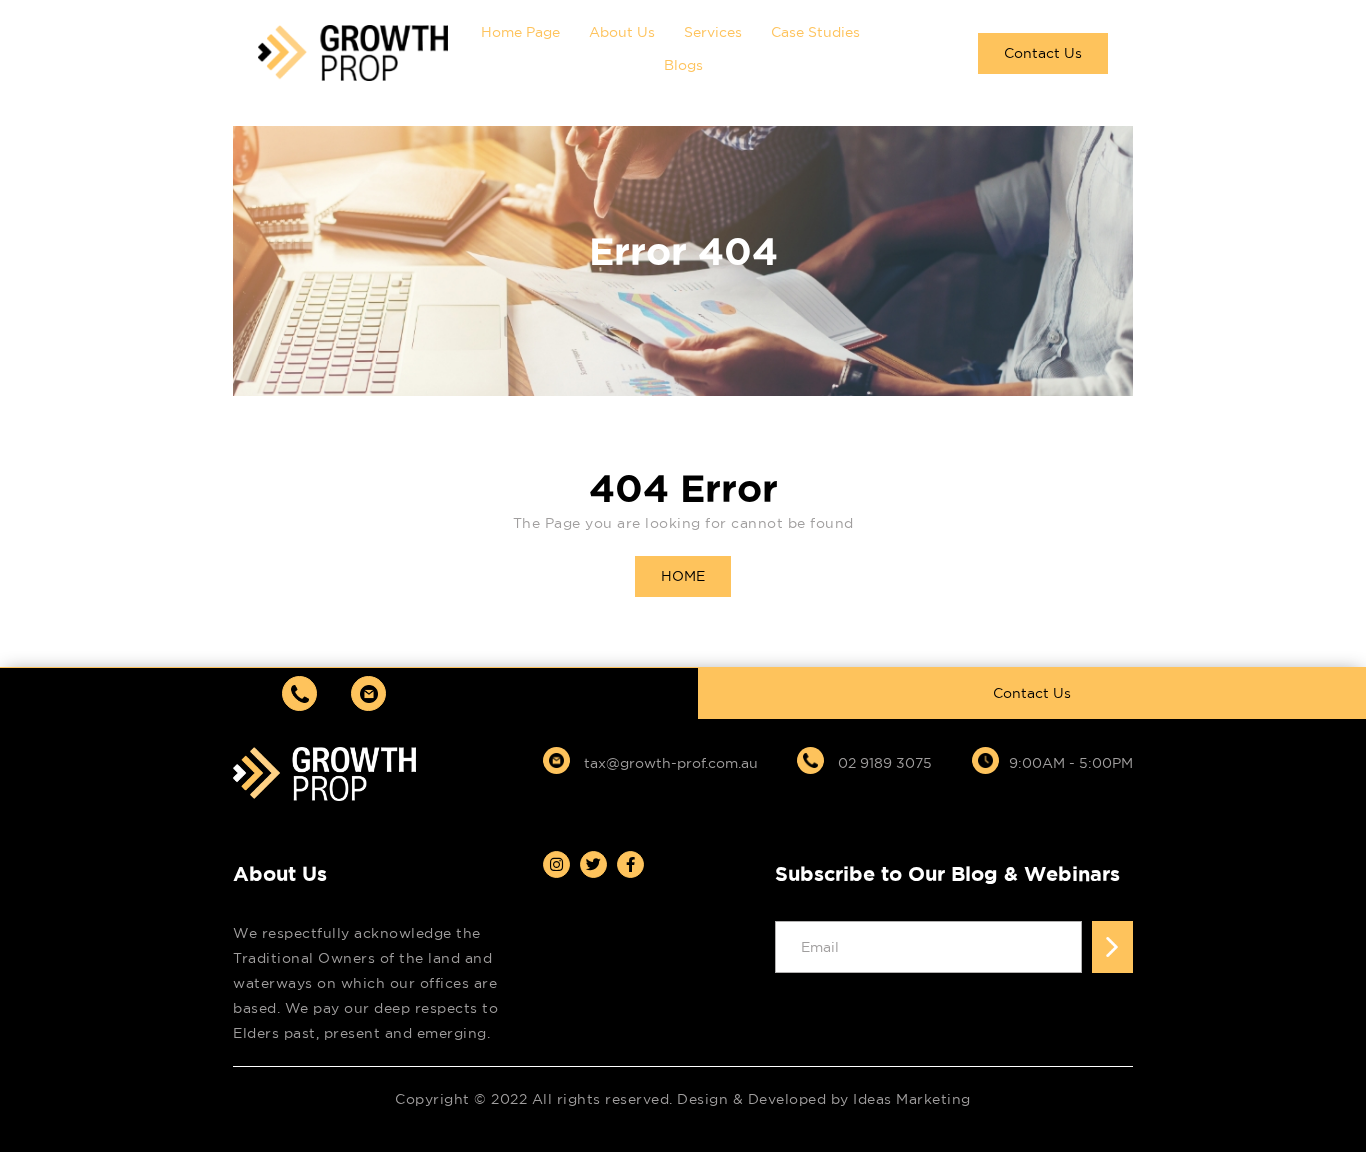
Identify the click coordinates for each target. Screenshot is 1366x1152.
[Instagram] (556, 864)
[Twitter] (593, 864)
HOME (683, 576)
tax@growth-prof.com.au (669, 763)
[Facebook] (630, 864)
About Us (622, 32)
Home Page (520, 32)
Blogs (683, 65)
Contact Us (1043, 53)
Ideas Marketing (912, 1099)
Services (713, 32)
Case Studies (815, 32)
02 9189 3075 (883, 763)
